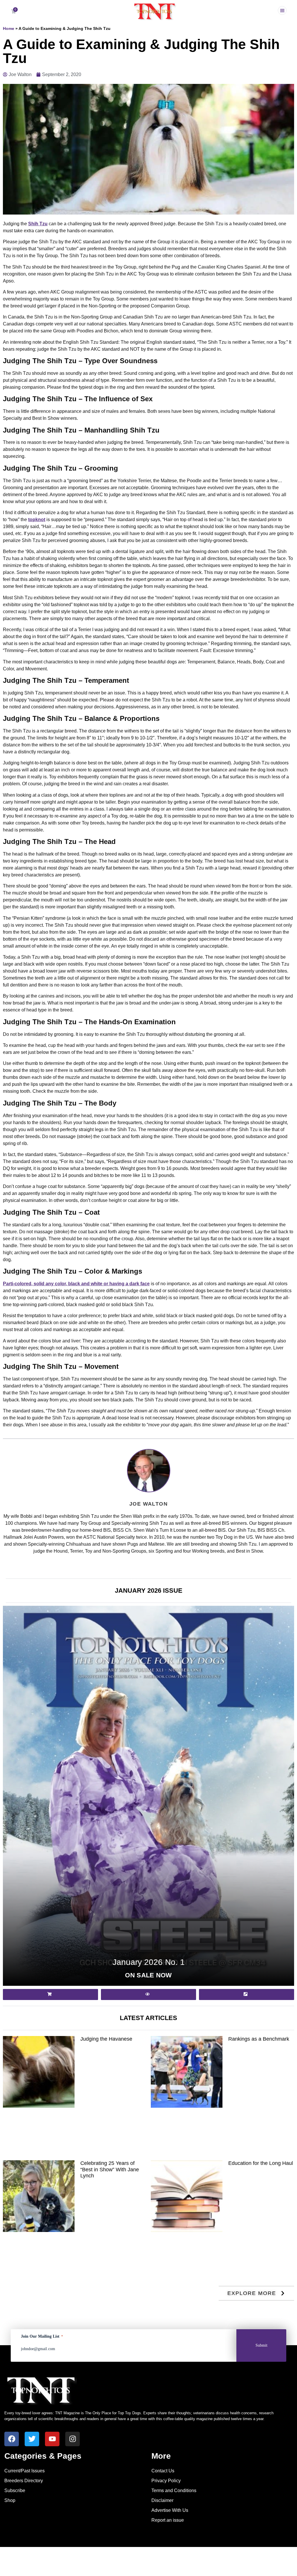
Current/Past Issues (25, 2471)
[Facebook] (12, 2439)
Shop (10, 2500)
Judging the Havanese (106, 2039)
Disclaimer (162, 2500)
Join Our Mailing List (42, 2336)
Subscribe (15, 2491)
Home (9, 29)
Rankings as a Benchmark (259, 2039)
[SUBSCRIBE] (247, 1994)
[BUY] (50, 1994)
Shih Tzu (38, 224)
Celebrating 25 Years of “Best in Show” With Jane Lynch (110, 2169)
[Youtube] (52, 2439)
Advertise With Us (170, 2510)
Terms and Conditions (174, 2491)
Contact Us (163, 2471)
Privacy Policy (166, 2481)
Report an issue (168, 2520)
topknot (37, 520)
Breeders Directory (24, 2481)
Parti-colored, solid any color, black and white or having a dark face (76, 1284)
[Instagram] (73, 2439)
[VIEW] (148, 1994)
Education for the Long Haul (261, 2163)
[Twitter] (32, 2439)
